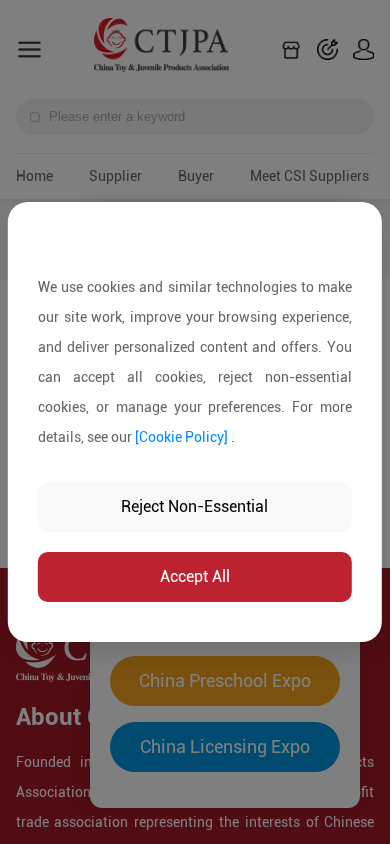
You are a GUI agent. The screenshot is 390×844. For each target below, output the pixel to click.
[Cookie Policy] (181, 437)
